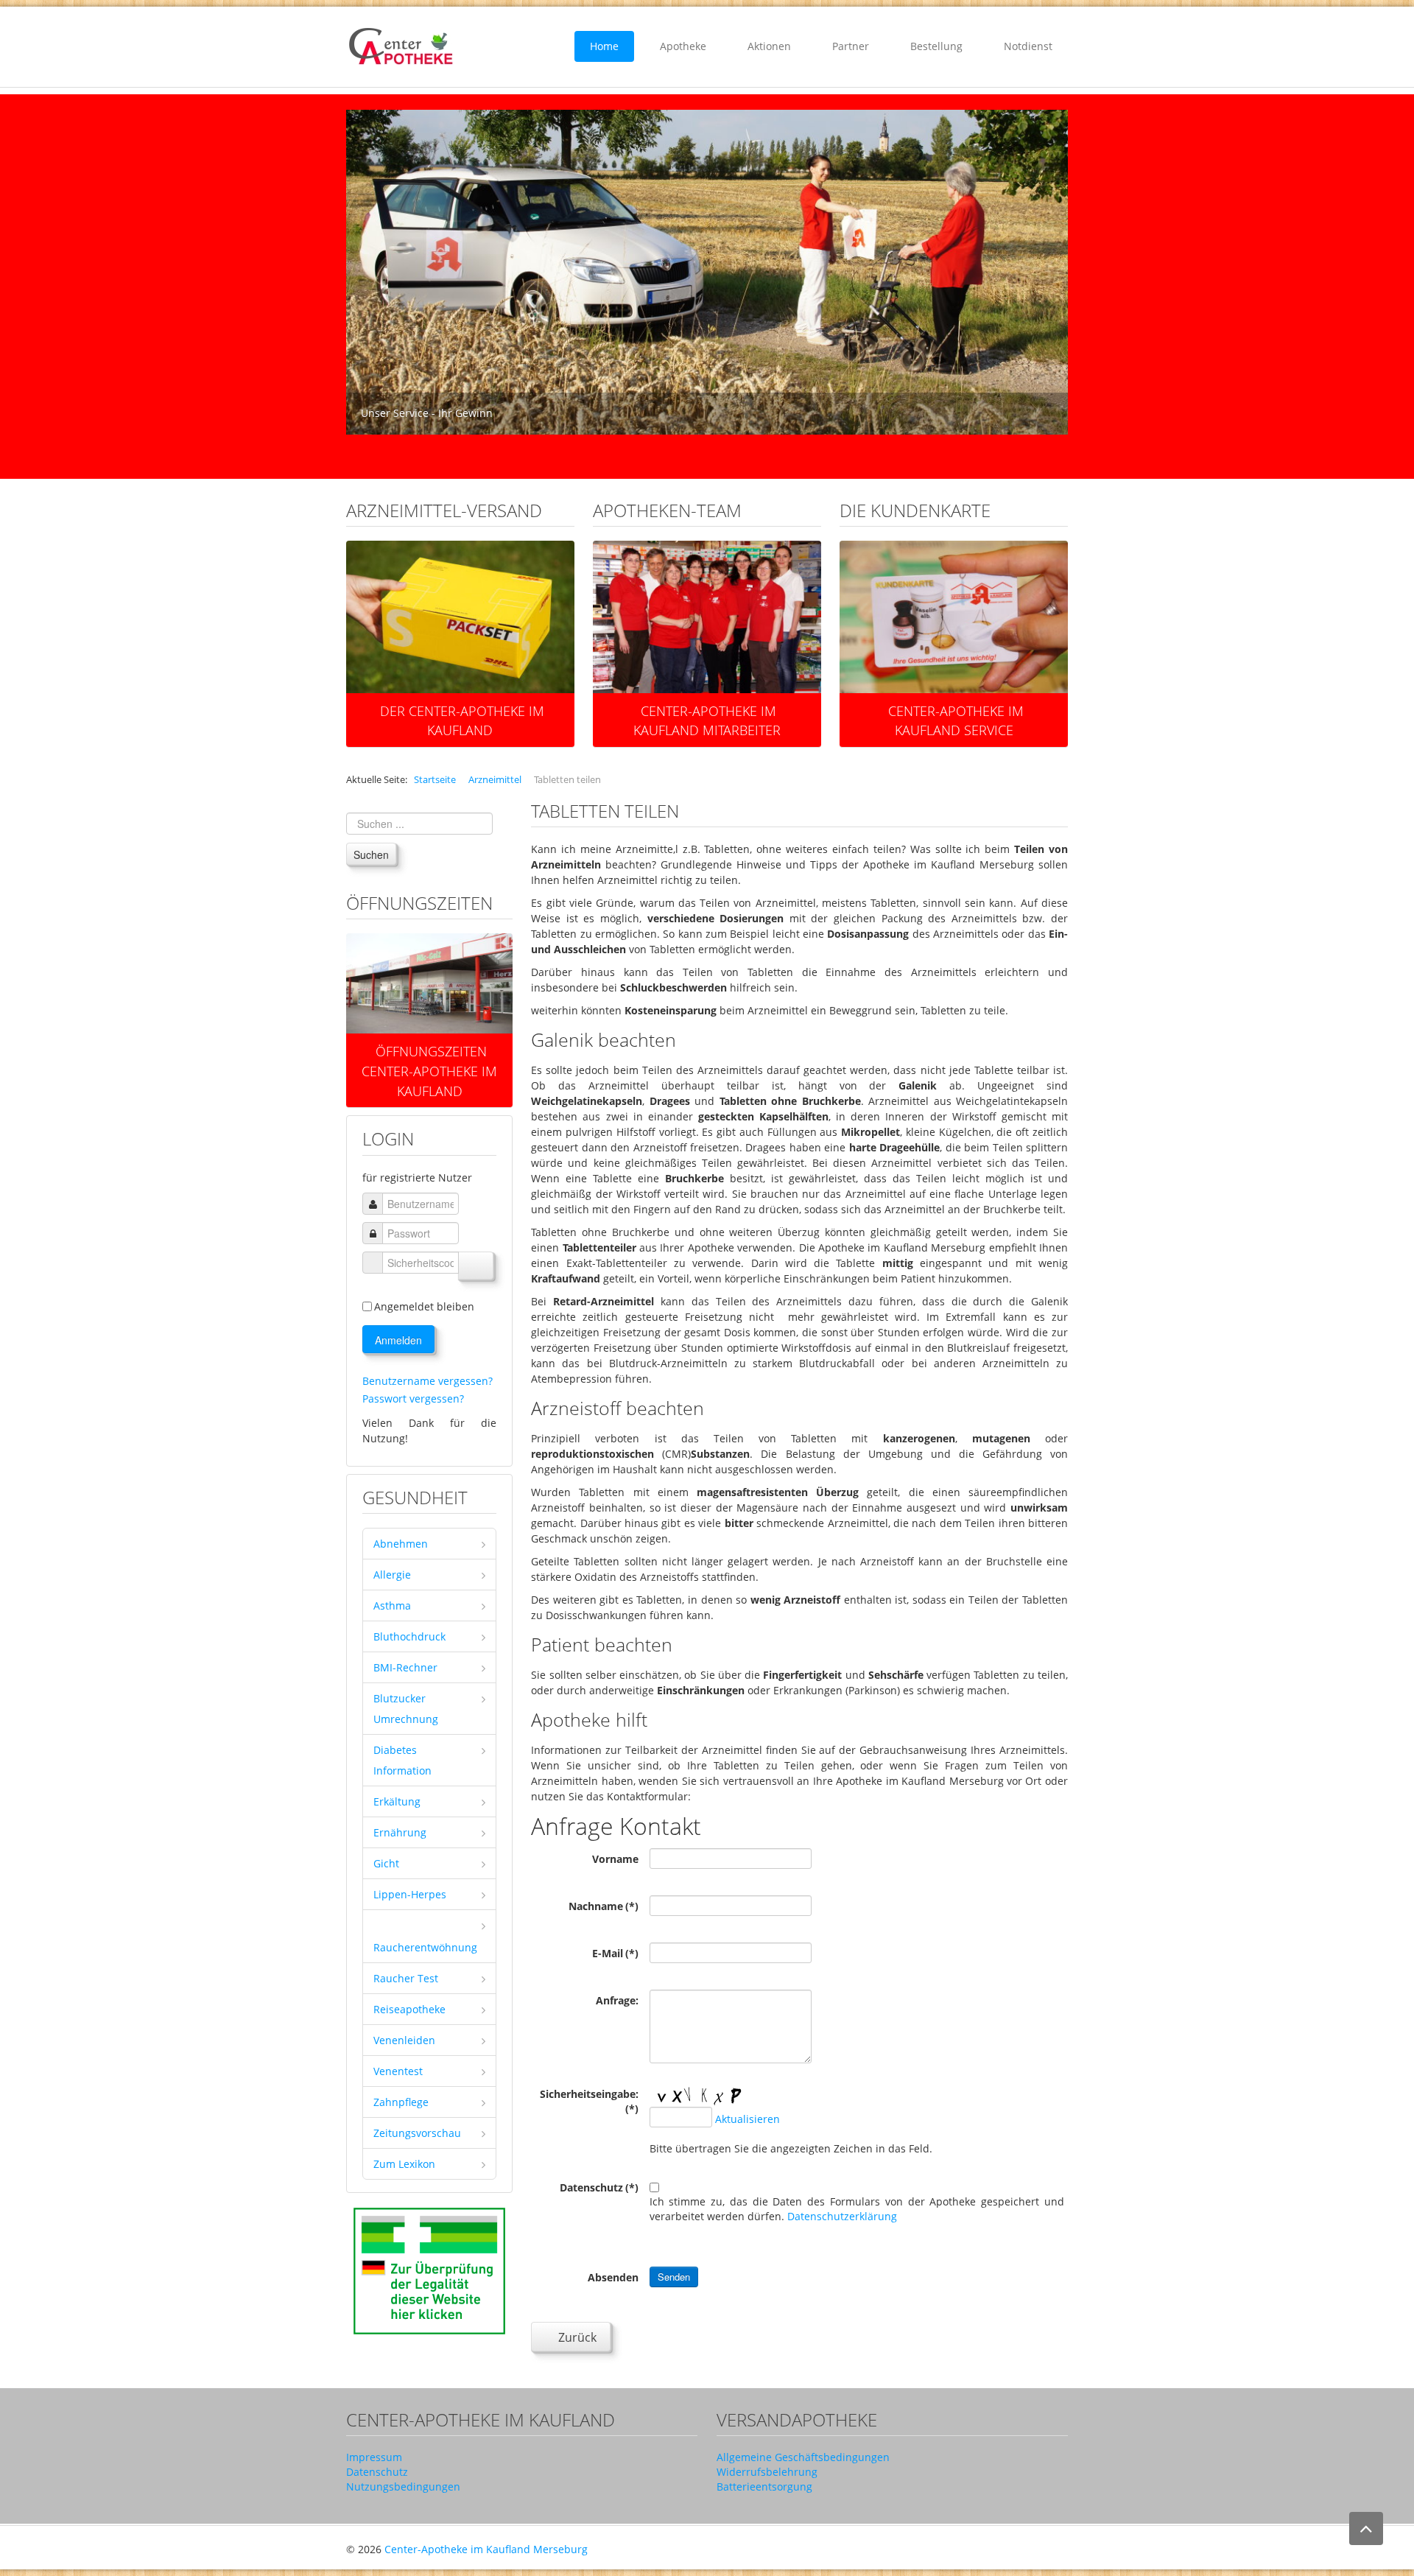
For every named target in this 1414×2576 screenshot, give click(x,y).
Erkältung (397, 1801)
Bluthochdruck (409, 1636)
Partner (851, 46)
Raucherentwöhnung (425, 1947)
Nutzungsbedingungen (403, 2486)
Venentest (398, 2071)
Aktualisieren (748, 2120)
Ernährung (400, 1832)
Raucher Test (406, 1978)
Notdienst (1028, 46)
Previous (365, 273)
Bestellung (936, 46)
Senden (674, 2277)
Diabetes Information (402, 1760)
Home (604, 46)
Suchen (371, 854)
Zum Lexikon (404, 2164)
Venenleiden (404, 2040)
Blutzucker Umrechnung (406, 1709)
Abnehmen (401, 1544)
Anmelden (398, 1340)
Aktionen (769, 46)
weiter (436, 995)
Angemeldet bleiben (424, 1306)
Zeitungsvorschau (417, 2133)
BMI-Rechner (405, 1667)
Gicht (386, 1863)
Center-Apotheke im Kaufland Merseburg (486, 2549)
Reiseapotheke (409, 2009)
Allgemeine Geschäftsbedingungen (803, 2457)
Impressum (374, 2457)
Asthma (392, 1605)
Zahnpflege (401, 2102)
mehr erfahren (467, 602)
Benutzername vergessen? (428, 1381)
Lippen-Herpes (410, 1894)
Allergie (392, 1575)
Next (1049, 273)
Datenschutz (377, 2472)
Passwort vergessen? (413, 1398)
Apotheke (683, 46)
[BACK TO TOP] (1366, 2528)
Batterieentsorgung (764, 2486)
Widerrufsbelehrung (767, 2472)
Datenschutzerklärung (842, 2216)
